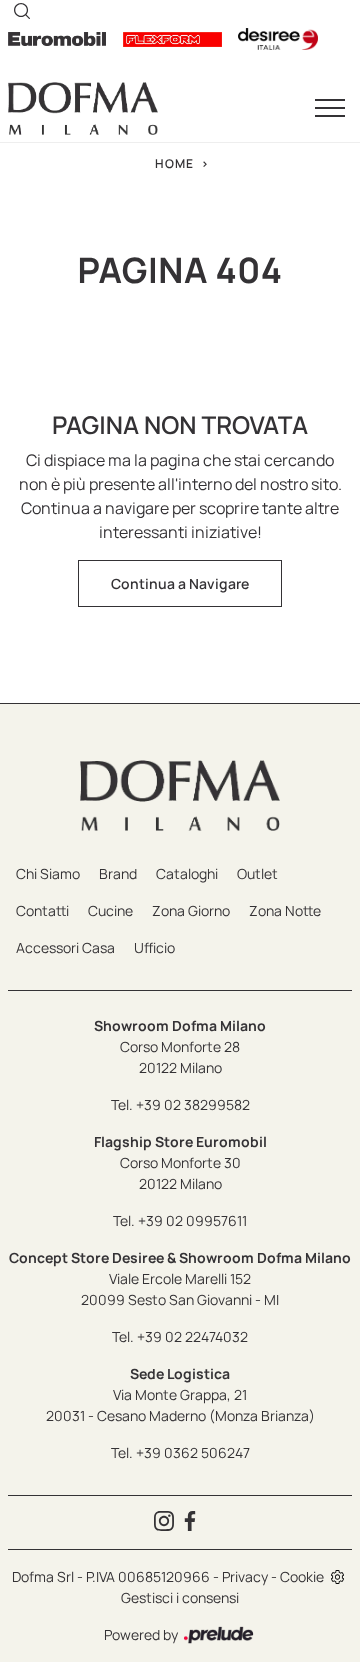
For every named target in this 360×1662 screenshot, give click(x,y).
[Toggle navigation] (330, 109)
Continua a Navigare (180, 583)
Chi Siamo (48, 873)
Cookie (302, 1576)
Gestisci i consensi (180, 1597)
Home (174, 163)
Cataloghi (187, 873)
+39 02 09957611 (192, 1220)
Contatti (42, 910)
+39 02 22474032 (192, 1336)
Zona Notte (285, 910)
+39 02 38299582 (193, 1104)
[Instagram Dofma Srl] (167, 1522)
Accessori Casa (65, 947)
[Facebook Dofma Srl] (193, 1522)
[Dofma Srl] (83, 108)
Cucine (110, 910)
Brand (118, 873)
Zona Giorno (191, 910)
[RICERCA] (22, 10)
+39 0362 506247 (193, 1452)
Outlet (257, 873)
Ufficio (154, 947)
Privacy (245, 1576)
